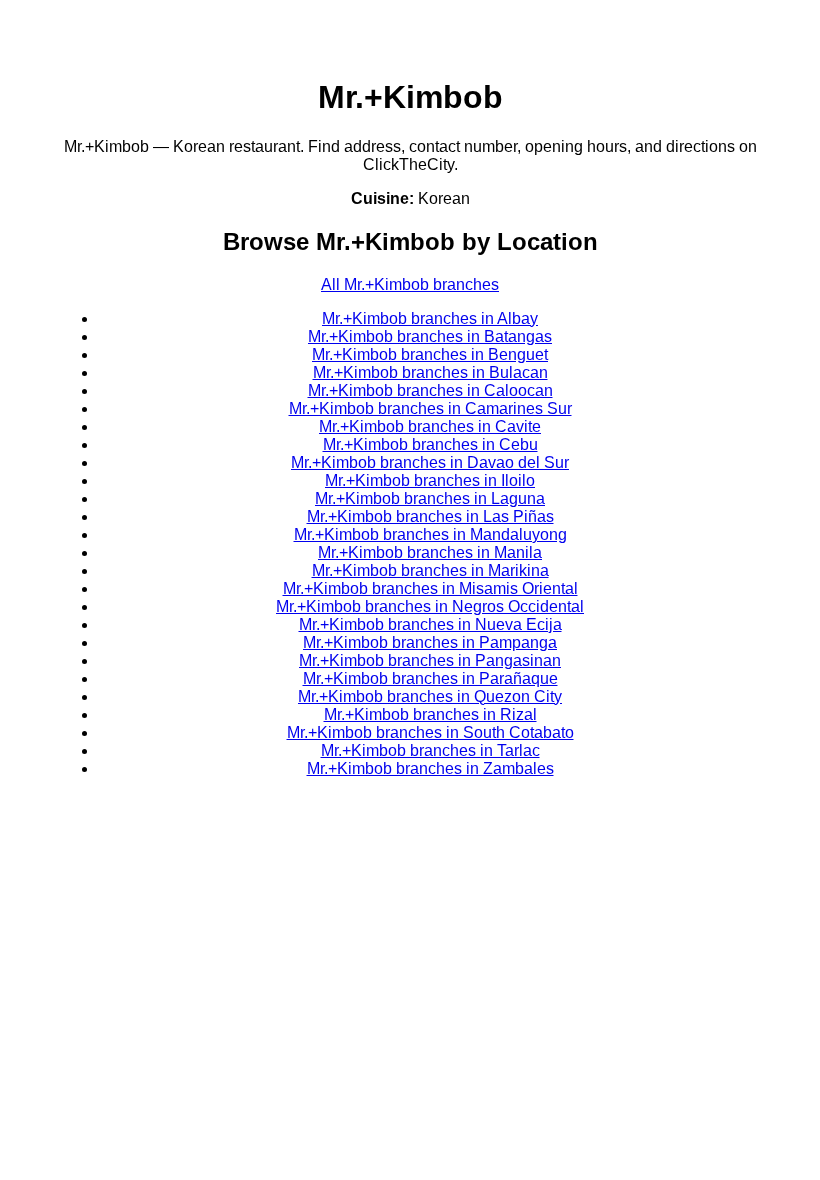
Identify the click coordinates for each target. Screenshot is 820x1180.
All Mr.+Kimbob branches (410, 284)
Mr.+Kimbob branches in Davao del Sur (430, 462)
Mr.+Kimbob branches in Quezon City (430, 696)
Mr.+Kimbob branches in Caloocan (430, 390)
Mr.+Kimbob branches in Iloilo (430, 480)
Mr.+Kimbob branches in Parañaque (430, 678)
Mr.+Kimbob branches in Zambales (430, 768)
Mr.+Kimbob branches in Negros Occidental (430, 606)
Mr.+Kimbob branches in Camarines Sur (430, 408)
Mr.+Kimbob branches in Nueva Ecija (430, 624)
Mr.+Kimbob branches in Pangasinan (430, 660)
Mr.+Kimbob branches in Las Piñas (430, 516)
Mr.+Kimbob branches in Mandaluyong (430, 534)
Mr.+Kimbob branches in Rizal (430, 714)
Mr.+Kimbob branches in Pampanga (430, 642)
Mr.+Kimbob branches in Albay (430, 318)
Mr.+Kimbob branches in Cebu (430, 444)
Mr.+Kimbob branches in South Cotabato (430, 732)
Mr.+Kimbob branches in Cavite (430, 426)
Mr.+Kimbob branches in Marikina (430, 570)
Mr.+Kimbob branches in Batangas (430, 336)
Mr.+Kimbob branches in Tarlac (430, 750)
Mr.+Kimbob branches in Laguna (430, 498)
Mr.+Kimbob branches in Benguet (430, 354)
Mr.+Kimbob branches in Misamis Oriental (430, 588)
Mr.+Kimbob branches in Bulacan (430, 372)
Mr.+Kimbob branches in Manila (430, 552)
